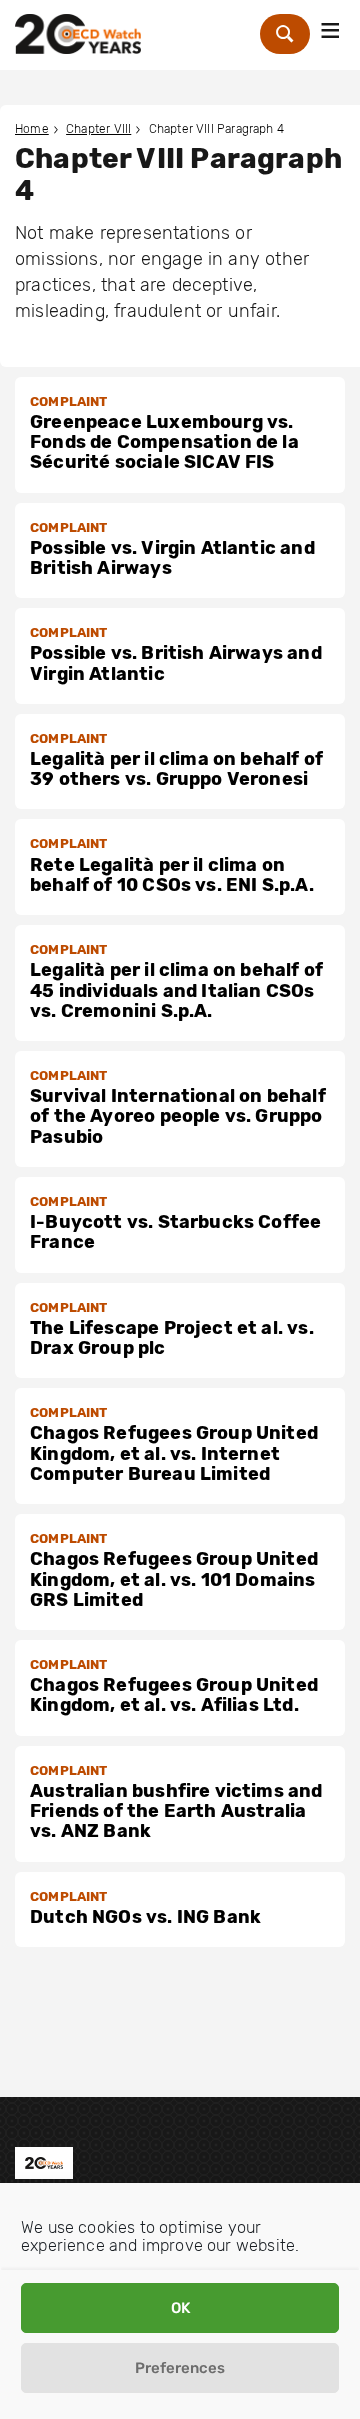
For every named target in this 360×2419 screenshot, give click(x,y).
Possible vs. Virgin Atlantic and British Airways (172, 558)
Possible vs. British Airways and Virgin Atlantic (176, 663)
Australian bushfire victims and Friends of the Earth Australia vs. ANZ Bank (176, 1811)
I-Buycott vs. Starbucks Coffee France (175, 1232)
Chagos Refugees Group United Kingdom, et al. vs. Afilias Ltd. (174, 1695)
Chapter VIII (98, 129)
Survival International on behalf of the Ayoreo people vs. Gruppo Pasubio (178, 1116)
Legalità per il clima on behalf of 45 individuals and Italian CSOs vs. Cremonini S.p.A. (176, 990)
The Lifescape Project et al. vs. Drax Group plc (172, 1338)
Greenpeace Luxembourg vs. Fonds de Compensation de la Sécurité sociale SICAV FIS (164, 442)
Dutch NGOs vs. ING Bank (145, 1917)
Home (32, 129)
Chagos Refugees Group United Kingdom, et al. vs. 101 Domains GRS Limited (174, 1579)
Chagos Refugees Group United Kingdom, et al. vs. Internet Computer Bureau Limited (174, 1453)
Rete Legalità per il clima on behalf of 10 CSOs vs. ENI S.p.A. (172, 875)
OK (180, 2308)
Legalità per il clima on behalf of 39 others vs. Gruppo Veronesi (176, 769)
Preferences (180, 2368)
